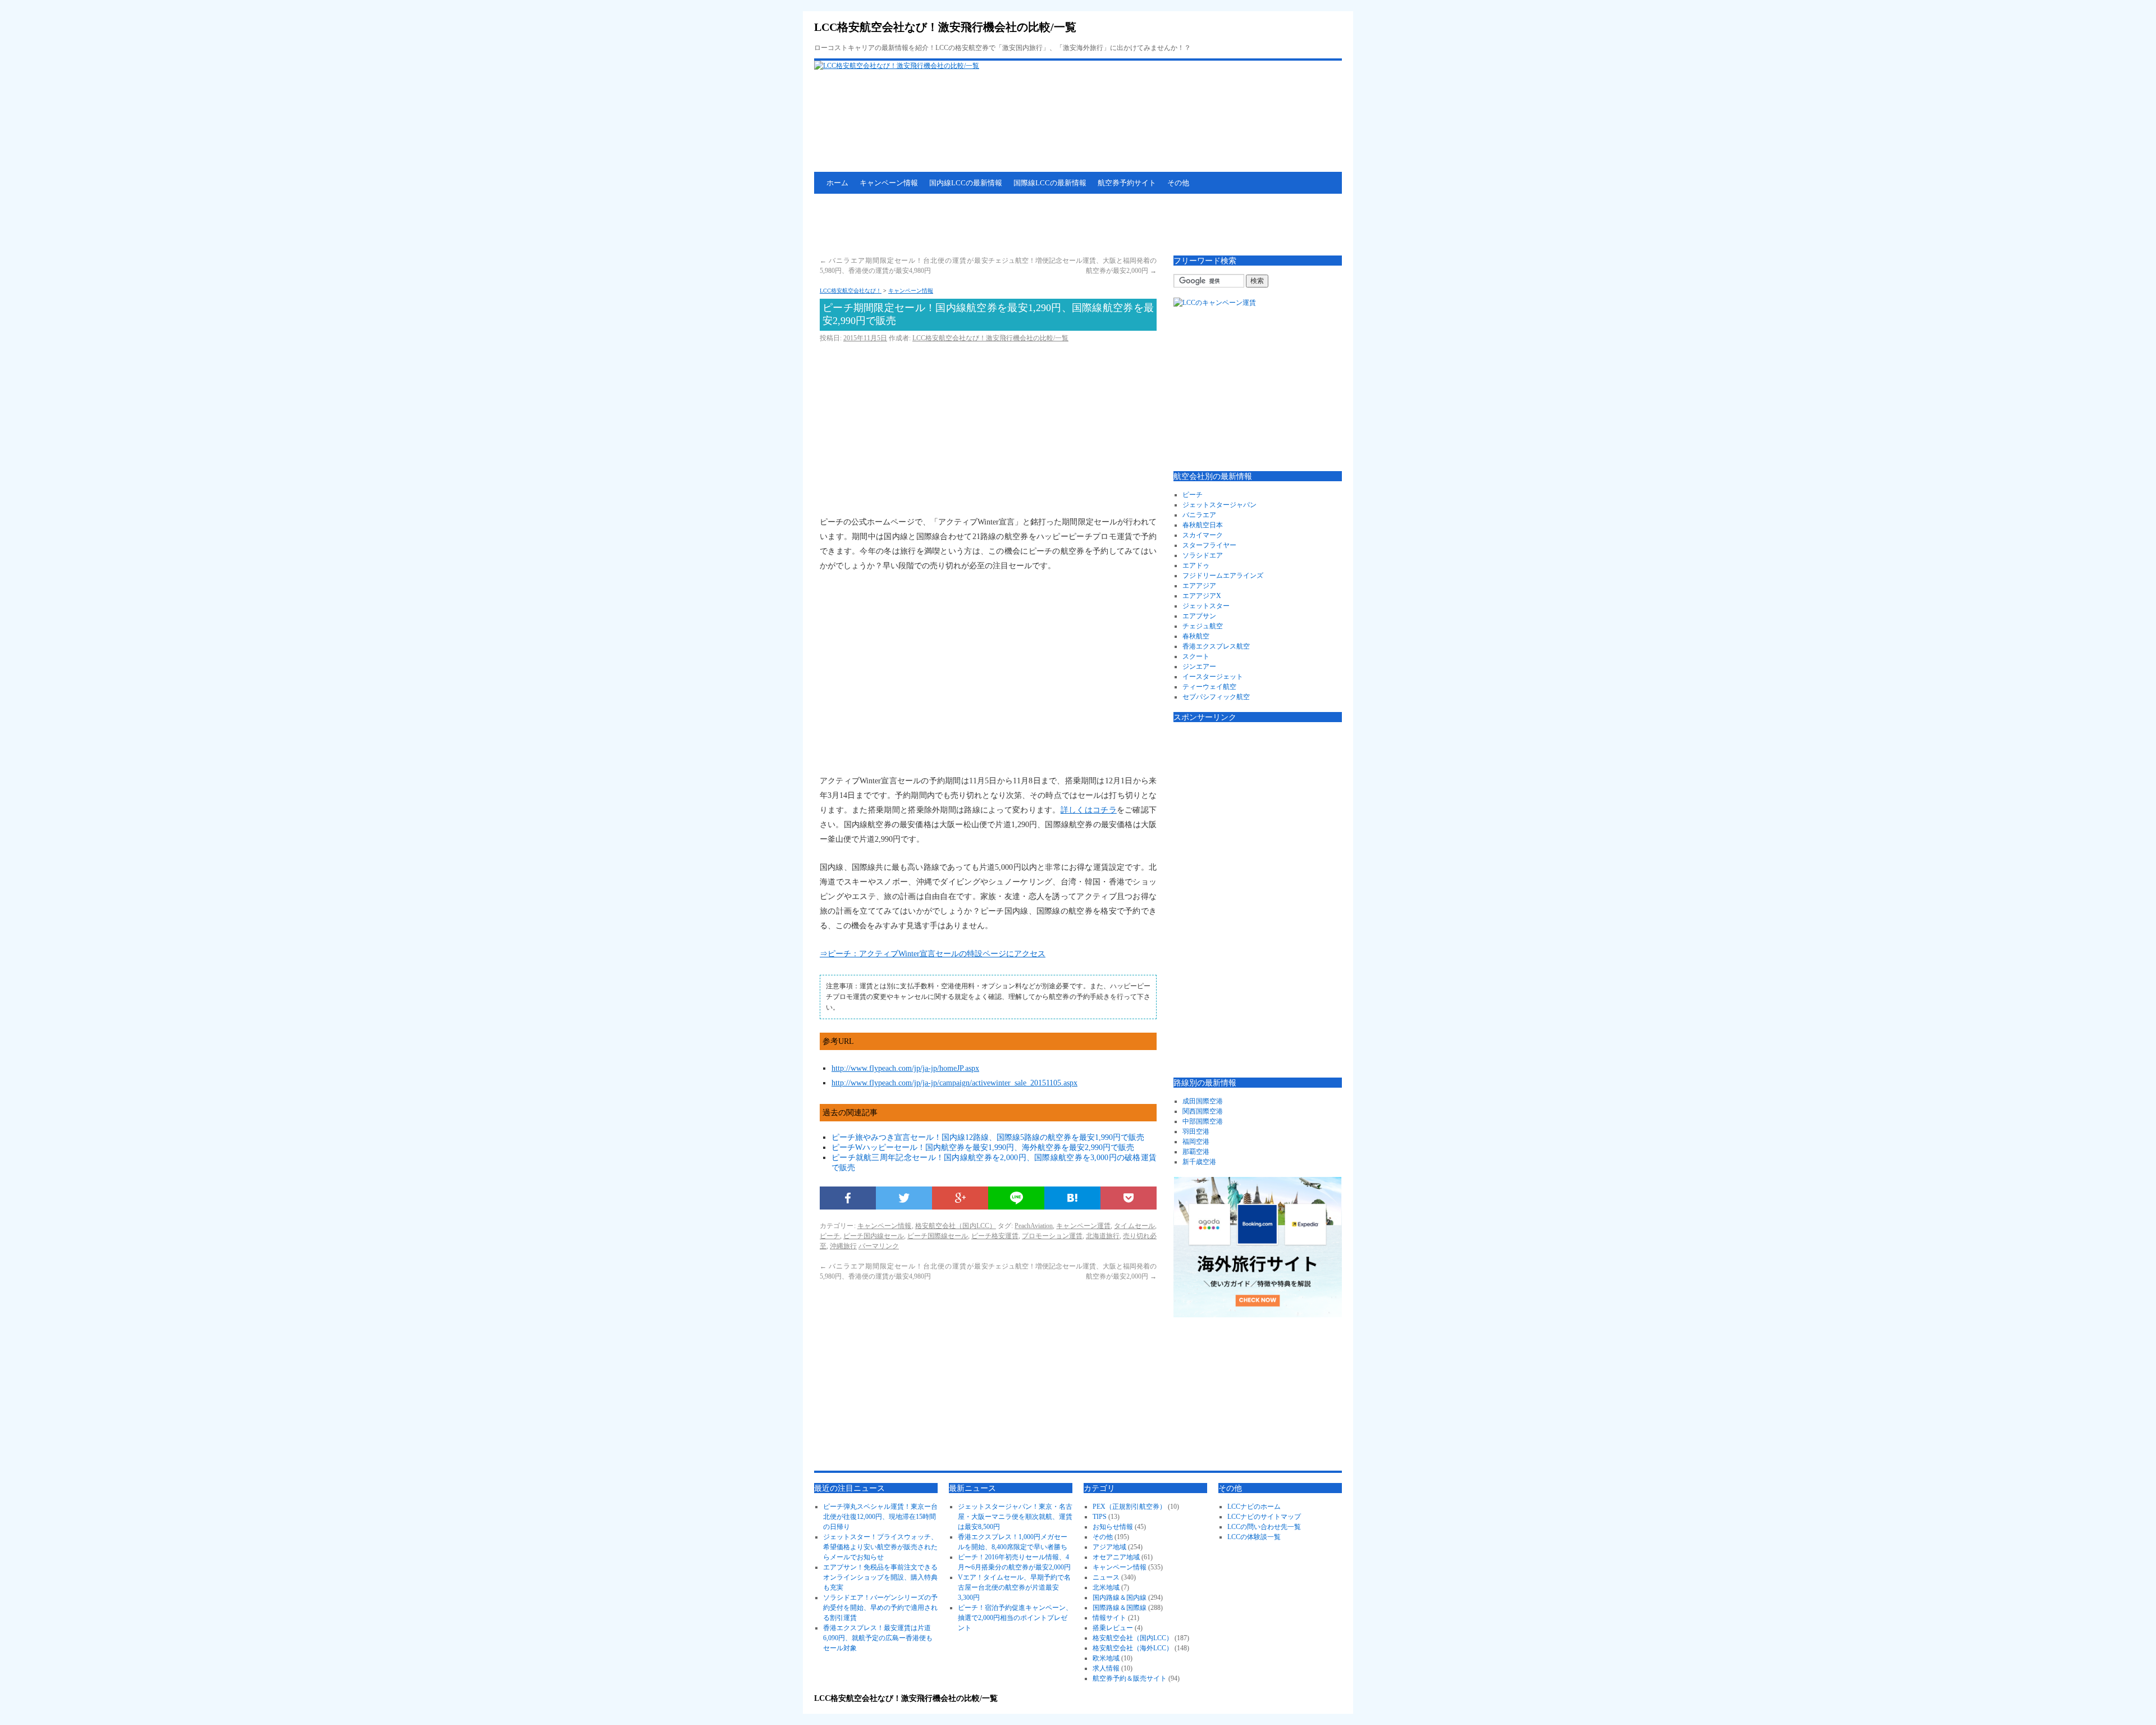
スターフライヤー (1209, 545)
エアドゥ (1196, 565)
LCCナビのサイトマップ (1264, 1517)
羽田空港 (1196, 1131)
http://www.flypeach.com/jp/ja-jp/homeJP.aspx (905, 1068)
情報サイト (1109, 1618)
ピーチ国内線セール (874, 1236)
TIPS (1100, 1517)
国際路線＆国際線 (1120, 1608)
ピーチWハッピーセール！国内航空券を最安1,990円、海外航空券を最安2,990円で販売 (983, 1147)
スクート (1196, 656)
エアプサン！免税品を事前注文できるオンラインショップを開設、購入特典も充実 (880, 1577)
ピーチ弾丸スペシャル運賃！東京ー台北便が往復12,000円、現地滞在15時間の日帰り (880, 1517)
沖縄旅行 (843, 1246)
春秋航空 (1196, 636)
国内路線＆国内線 (1120, 1598)
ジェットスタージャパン (1219, 505)
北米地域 (1106, 1587)
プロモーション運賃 (1052, 1236)
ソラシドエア (1203, 555)
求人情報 (1106, 1668)
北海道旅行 (1103, 1236)
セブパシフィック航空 (1216, 697)
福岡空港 (1196, 1142)
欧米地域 (1106, 1658)
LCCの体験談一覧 (1254, 1537)
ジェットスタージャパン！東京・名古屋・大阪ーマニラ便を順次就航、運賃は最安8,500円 (1015, 1517)
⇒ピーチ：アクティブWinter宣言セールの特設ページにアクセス (933, 954)
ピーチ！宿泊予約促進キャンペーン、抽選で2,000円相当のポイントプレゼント (1015, 1618)
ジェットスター (1206, 606)
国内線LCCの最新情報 (966, 183)
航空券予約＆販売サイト (1130, 1678)
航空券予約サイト (1127, 183)
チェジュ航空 (1203, 626)
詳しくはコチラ (1089, 810)
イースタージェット (1213, 677)
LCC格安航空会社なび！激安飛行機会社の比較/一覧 (945, 27)
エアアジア (1199, 586)
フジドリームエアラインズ (1223, 576)
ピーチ (830, 1236)
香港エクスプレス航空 (1216, 646)
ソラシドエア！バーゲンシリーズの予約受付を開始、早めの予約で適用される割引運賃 (880, 1608)
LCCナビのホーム (1254, 1507)
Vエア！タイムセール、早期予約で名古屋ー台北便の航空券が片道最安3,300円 (1014, 1587)
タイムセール (1134, 1226)
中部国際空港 (1203, 1121)
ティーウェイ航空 (1209, 687)
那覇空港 (1196, 1152)
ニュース (1106, 1577)
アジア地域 (1109, 1547)
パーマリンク (879, 1246)
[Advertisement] (1018, 225)
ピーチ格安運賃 (995, 1236)
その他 (1178, 183)
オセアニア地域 (1116, 1557)
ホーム (837, 183)
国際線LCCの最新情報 (1050, 183)
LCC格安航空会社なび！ (851, 291)
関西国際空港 (1203, 1111)
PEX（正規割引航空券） (1129, 1507)
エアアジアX (1202, 596)
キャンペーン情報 (889, 183)
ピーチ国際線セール (938, 1236)
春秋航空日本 (1203, 525)
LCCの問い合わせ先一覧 (1264, 1527)
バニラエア (1199, 515)
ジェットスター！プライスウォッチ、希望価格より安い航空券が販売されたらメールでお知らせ (880, 1547)
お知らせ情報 (1113, 1527)
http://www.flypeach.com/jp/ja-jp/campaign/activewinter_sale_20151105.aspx (954, 1083)
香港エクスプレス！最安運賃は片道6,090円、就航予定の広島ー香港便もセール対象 (878, 1638)
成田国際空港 (1203, 1101)
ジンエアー (1199, 667)
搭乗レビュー (1113, 1628)
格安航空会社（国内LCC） (956, 1226)
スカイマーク (1203, 535)
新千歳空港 (1199, 1162)
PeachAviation (1034, 1226)
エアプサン (1199, 616)
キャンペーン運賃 (1083, 1226)
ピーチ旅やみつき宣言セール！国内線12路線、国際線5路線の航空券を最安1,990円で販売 (988, 1137)
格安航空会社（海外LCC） (1133, 1648)
